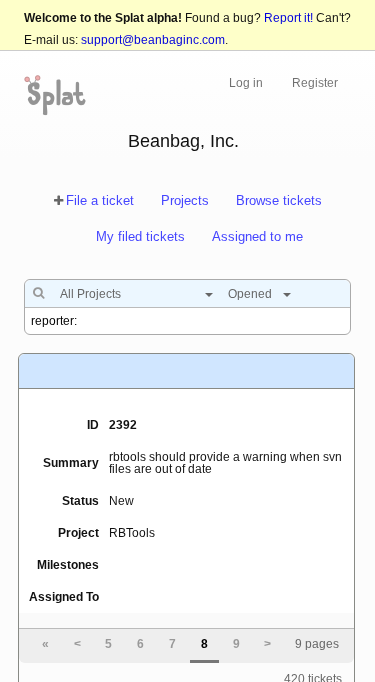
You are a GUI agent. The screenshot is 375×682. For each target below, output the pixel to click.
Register (315, 83)
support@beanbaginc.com (153, 40)
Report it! (288, 18)
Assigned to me (257, 236)
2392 (123, 425)
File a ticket (100, 200)
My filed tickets (140, 236)
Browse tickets (279, 200)
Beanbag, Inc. (183, 141)
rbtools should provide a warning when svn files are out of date (225, 463)
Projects (185, 200)
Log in (246, 83)
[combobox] (131, 294)
